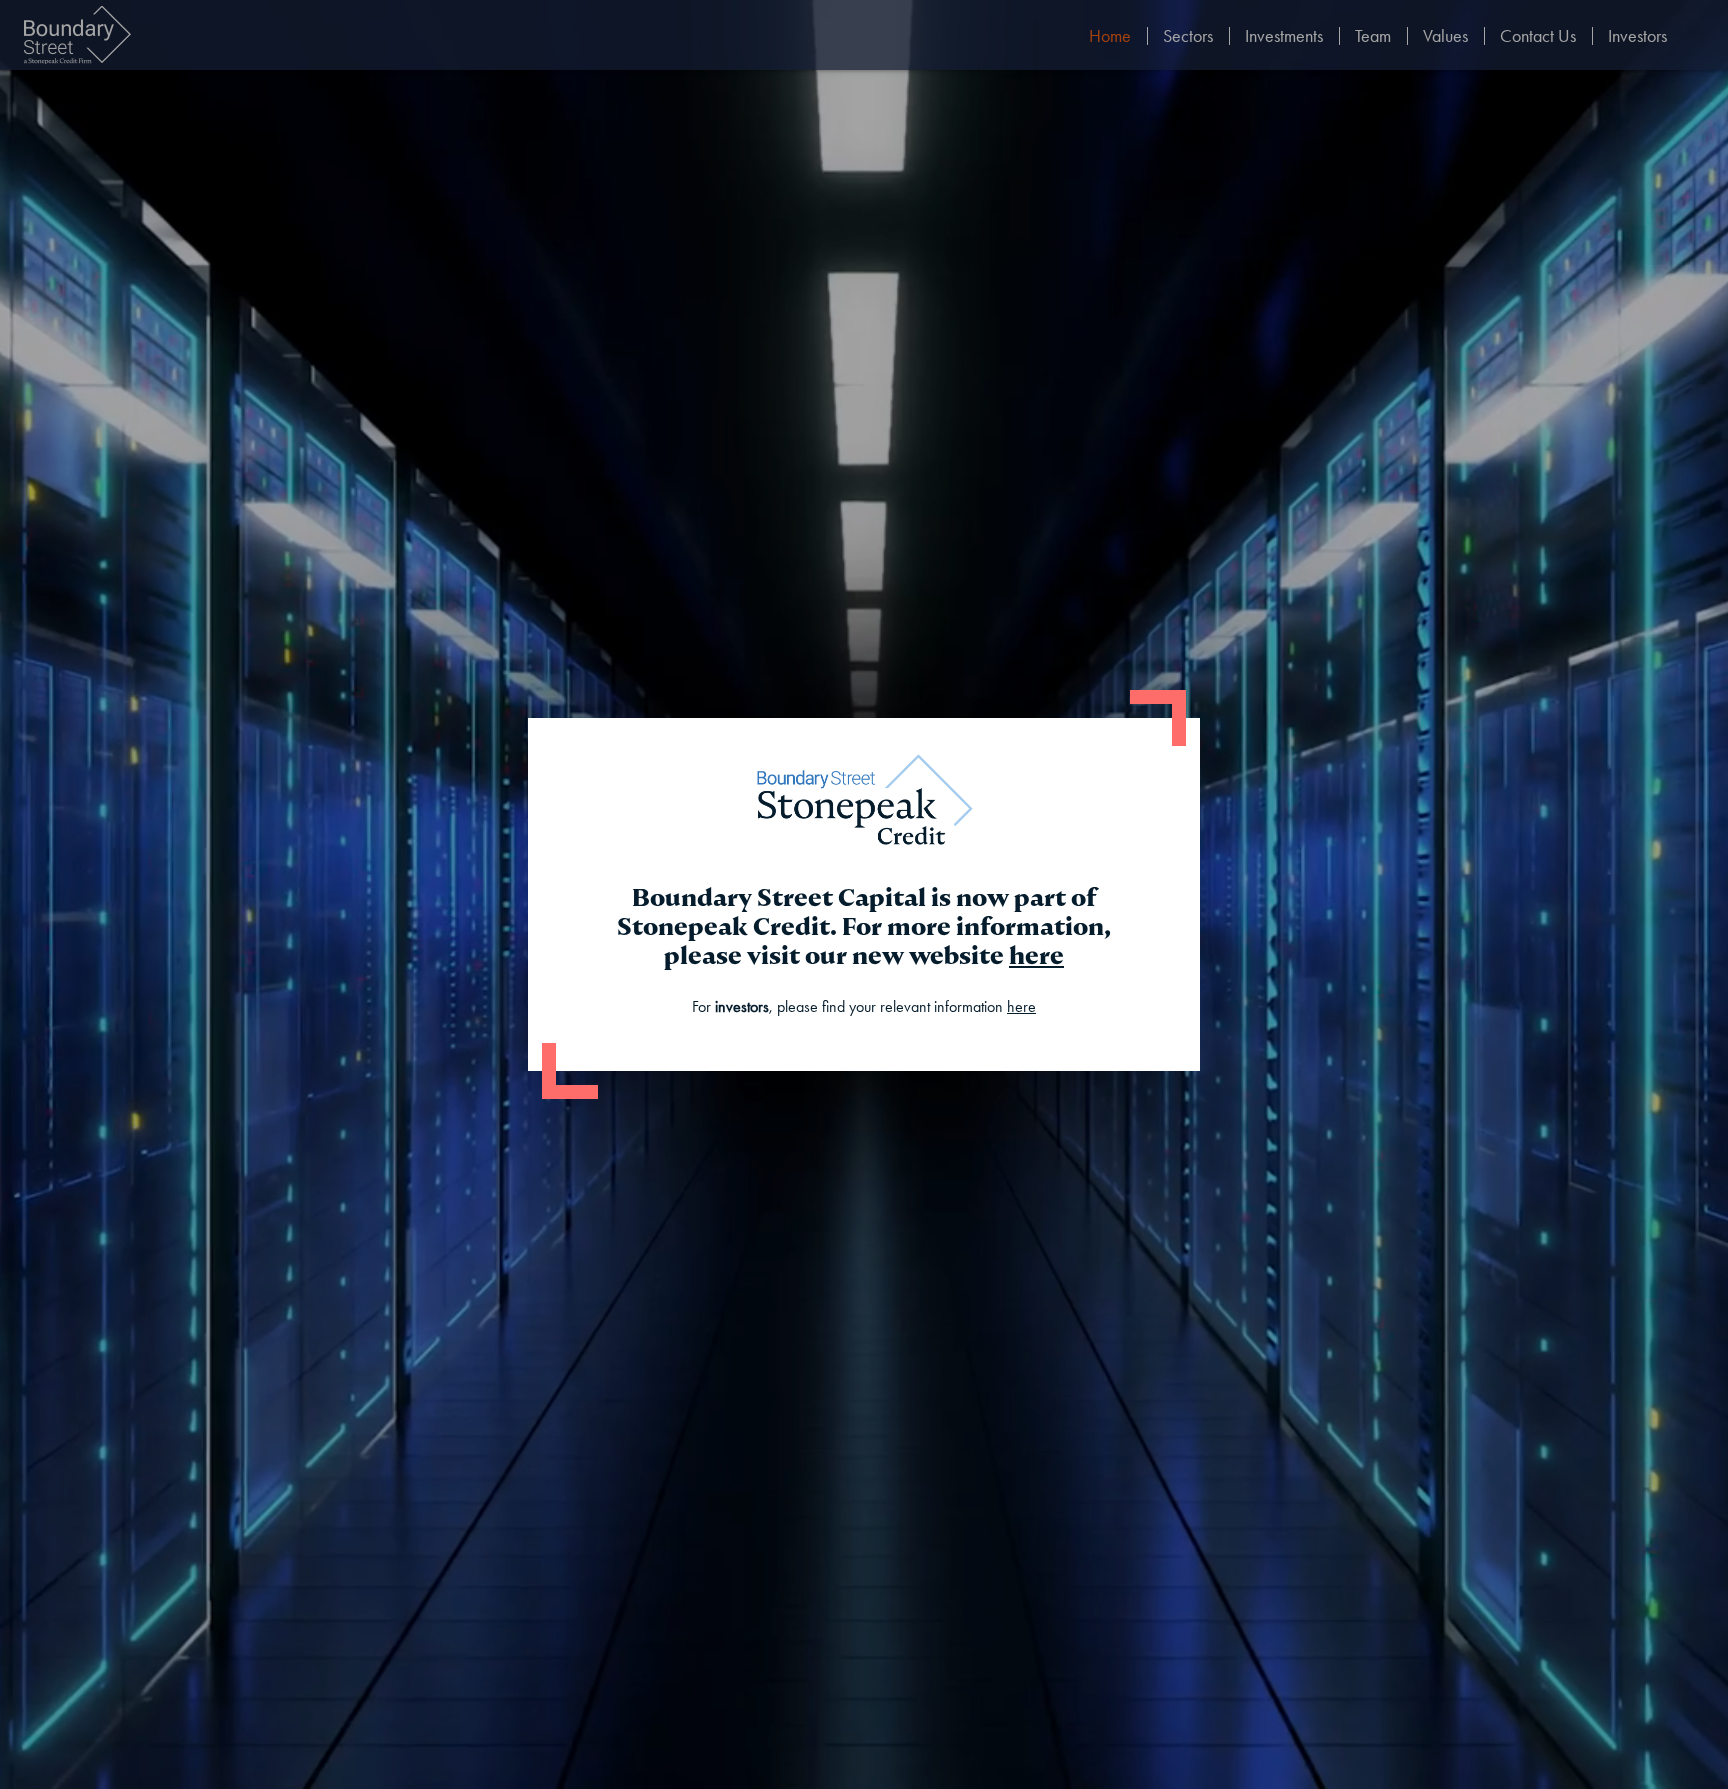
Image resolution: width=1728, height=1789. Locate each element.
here (1036, 955)
